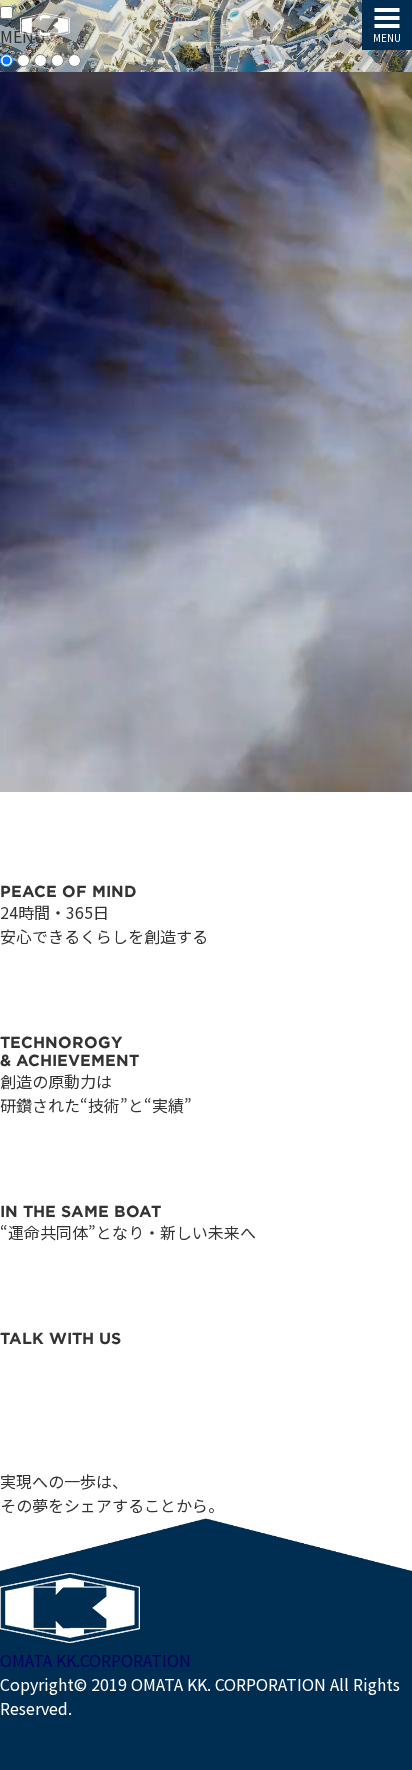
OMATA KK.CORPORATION (95, 1660)
